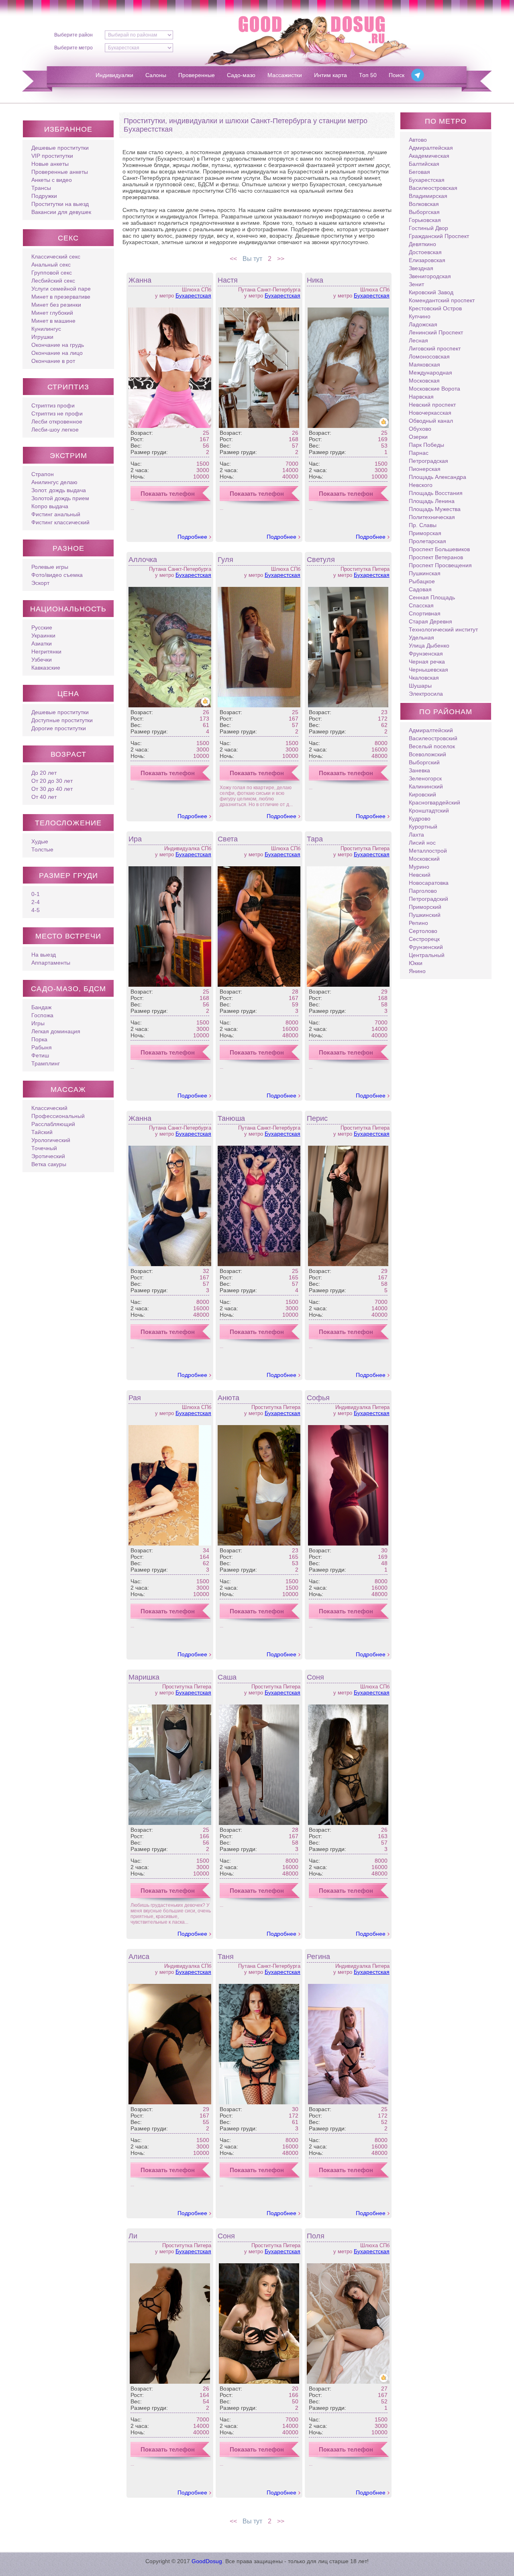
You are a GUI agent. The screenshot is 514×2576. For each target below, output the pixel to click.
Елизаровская (427, 260)
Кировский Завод (431, 292)
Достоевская (425, 252)
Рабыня (42, 1047)
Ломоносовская (429, 356)
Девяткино (422, 244)
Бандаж (41, 1007)
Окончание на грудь (58, 345)
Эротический (48, 1156)
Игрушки (42, 337)
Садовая (420, 589)
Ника (315, 280)
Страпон (43, 474)
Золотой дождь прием (60, 498)
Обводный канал (431, 421)
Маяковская (424, 365)
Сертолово (423, 931)
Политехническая (432, 517)
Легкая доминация (56, 1031)
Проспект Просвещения (440, 565)
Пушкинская (425, 573)
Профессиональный (58, 1116)
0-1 (36, 894)
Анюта (228, 1398)
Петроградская (428, 461)
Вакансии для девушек (61, 212)
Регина (318, 1957)
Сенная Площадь (432, 597)
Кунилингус (46, 329)
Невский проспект (432, 405)
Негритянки (46, 652)
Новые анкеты (50, 164)
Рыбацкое (422, 581)
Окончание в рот (53, 361)
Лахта (416, 835)
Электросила (426, 694)
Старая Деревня (430, 621)
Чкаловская (424, 678)
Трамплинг (46, 1063)
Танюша (231, 1118)
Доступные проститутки (62, 720)
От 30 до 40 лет (52, 789)
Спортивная (425, 613)
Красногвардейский (434, 802)
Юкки (416, 963)
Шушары (420, 686)
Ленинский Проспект (436, 332)
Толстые (42, 849)
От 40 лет (44, 797)
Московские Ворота (434, 389)
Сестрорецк (424, 939)
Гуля (225, 560)
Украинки (43, 635)
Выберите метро (73, 48)
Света (228, 839)
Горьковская (425, 220)
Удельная (421, 637)
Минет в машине (53, 321)
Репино (418, 923)
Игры (38, 1023)
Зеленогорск (425, 778)
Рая (135, 1398)
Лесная (418, 340)
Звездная (421, 268)
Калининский (426, 786)
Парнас (419, 453)
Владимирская (428, 196)
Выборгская (424, 212)
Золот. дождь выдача (59, 490)
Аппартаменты (51, 963)
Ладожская (423, 324)
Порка (39, 1039)
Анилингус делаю (54, 482)
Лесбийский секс (53, 281)
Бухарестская (193, 295)
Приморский (425, 907)
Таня (226, 1957)
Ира (135, 839)
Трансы (41, 188)
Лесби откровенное (57, 422)
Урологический (51, 1140)
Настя (228, 280)
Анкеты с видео (52, 180)
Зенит (416, 284)
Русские (42, 627)
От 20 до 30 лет (52, 781)
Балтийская (424, 164)
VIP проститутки (52, 156)
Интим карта (330, 75)
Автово (418, 140)
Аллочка (143, 560)
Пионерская (425, 469)
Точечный (44, 1148)
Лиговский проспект (435, 348)
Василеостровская (433, 188)
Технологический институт (443, 629)
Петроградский (428, 899)
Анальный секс (51, 265)
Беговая (419, 172)
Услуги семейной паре (61, 289)
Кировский (422, 794)
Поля (316, 2236)
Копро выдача (50, 506)
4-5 (36, 910)
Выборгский (424, 762)
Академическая (429, 156)
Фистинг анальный (56, 514)
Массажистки (285, 75)
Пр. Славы (423, 525)
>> (281, 259)
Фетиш (40, 1055)
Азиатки (42, 643)
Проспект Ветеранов (436, 557)
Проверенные (197, 75)
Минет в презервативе (61, 297)
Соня (315, 1677)
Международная (430, 373)
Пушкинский (425, 915)
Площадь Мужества (435, 509)
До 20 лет (44, 773)
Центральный (427, 955)
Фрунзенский (426, 947)
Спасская (421, 605)
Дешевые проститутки (60, 148)
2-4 (36, 902)
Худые (40, 841)
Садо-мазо (241, 75)
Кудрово (420, 819)
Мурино (419, 867)
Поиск (397, 75)
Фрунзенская (426, 654)
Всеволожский (427, 754)
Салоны (156, 75)
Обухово (420, 429)
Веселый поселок (432, 746)
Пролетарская (427, 541)
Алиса (139, 1957)
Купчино (420, 316)
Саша (227, 1677)
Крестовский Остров (435, 308)
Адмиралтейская (431, 148)
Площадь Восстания (436, 493)
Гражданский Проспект (439, 236)
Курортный (423, 827)
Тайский (42, 1132)
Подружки (44, 196)
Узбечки (42, 660)
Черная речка (427, 662)
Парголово (423, 891)
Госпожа (42, 1015)
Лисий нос (422, 843)
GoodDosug (207, 2561)
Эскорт (40, 583)
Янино (417, 971)
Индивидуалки (114, 75)
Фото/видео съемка (57, 575)
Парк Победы (426, 445)
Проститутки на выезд (60, 204)
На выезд (44, 955)
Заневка (419, 770)
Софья (318, 1398)
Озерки (418, 437)
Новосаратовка (429, 883)
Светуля (321, 560)
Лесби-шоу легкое (55, 430)
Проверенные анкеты (60, 172)
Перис (317, 1118)
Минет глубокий (52, 313)
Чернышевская (428, 670)
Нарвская (421, 397)
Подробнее (192, 537)
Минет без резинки (56, 305)
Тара (315, 839)
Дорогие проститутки (59, 728)
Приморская (425, 533)
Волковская (424, 204)
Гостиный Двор (428, 228)
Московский (424, 859)
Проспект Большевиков (439, 549)
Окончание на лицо (57, 353)
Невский (420, 875)
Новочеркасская (430, 413)
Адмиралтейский (431, 730)
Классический (49, 1108)
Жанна (140, 280)
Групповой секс (52, 273)
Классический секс (56, 257)
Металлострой (428, 851)
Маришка (144, 1677)
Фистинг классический (60, 522)
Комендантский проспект (442, 300)
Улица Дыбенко (429, 646)
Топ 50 (368, 75)
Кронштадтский (429, 810)
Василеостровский (433, 738)
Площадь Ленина (432, 501)
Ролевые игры (50, 567)
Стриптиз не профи (57, 413)
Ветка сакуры (49, 1164)
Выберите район (73, 35)
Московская (424, 381)
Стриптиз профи (53, 405)
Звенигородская (430, 276)
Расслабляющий (53, 1124)
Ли (133, 2236)
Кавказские (46, 668)
